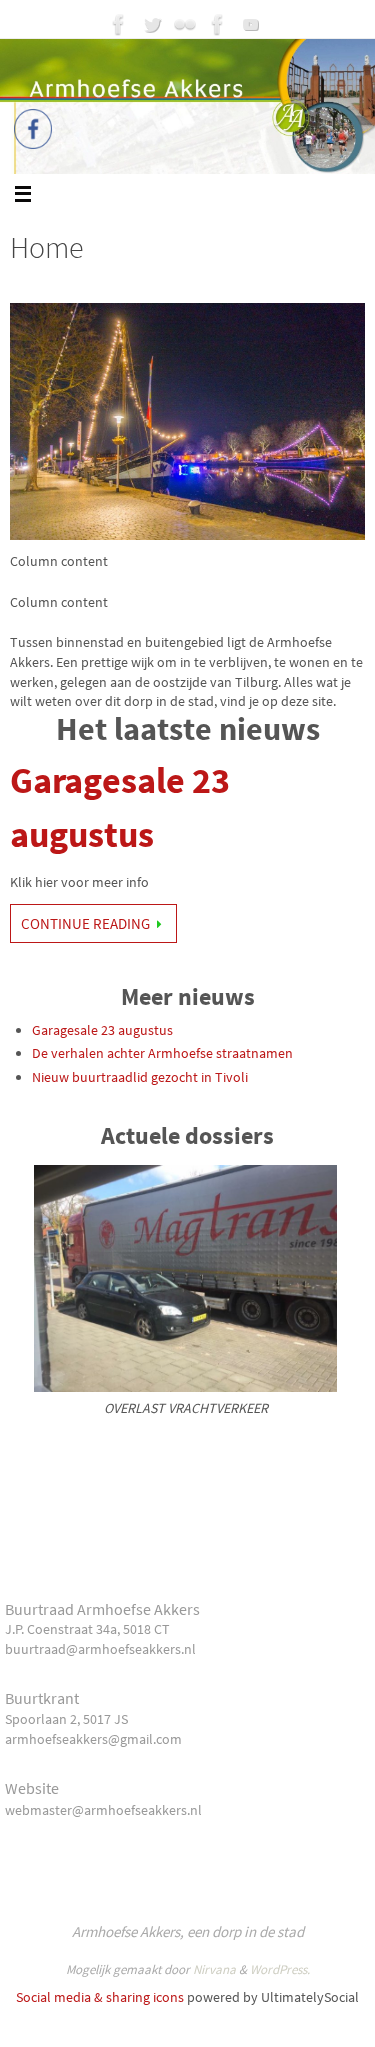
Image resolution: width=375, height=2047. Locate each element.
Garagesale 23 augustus (102, 1030)
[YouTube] (251, 24)
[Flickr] (185, 24)
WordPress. (280, 1969)
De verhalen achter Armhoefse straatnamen (162, 1053)
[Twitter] (152, 24)
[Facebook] (119, 24)
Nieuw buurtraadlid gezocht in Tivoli (140, 1077)
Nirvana (214, 1969)
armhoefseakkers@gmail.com (93, 1739)
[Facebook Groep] (218, 24)
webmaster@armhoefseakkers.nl (103, 1810)
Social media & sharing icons (100, 1997)
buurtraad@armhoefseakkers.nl (100, 1649)
